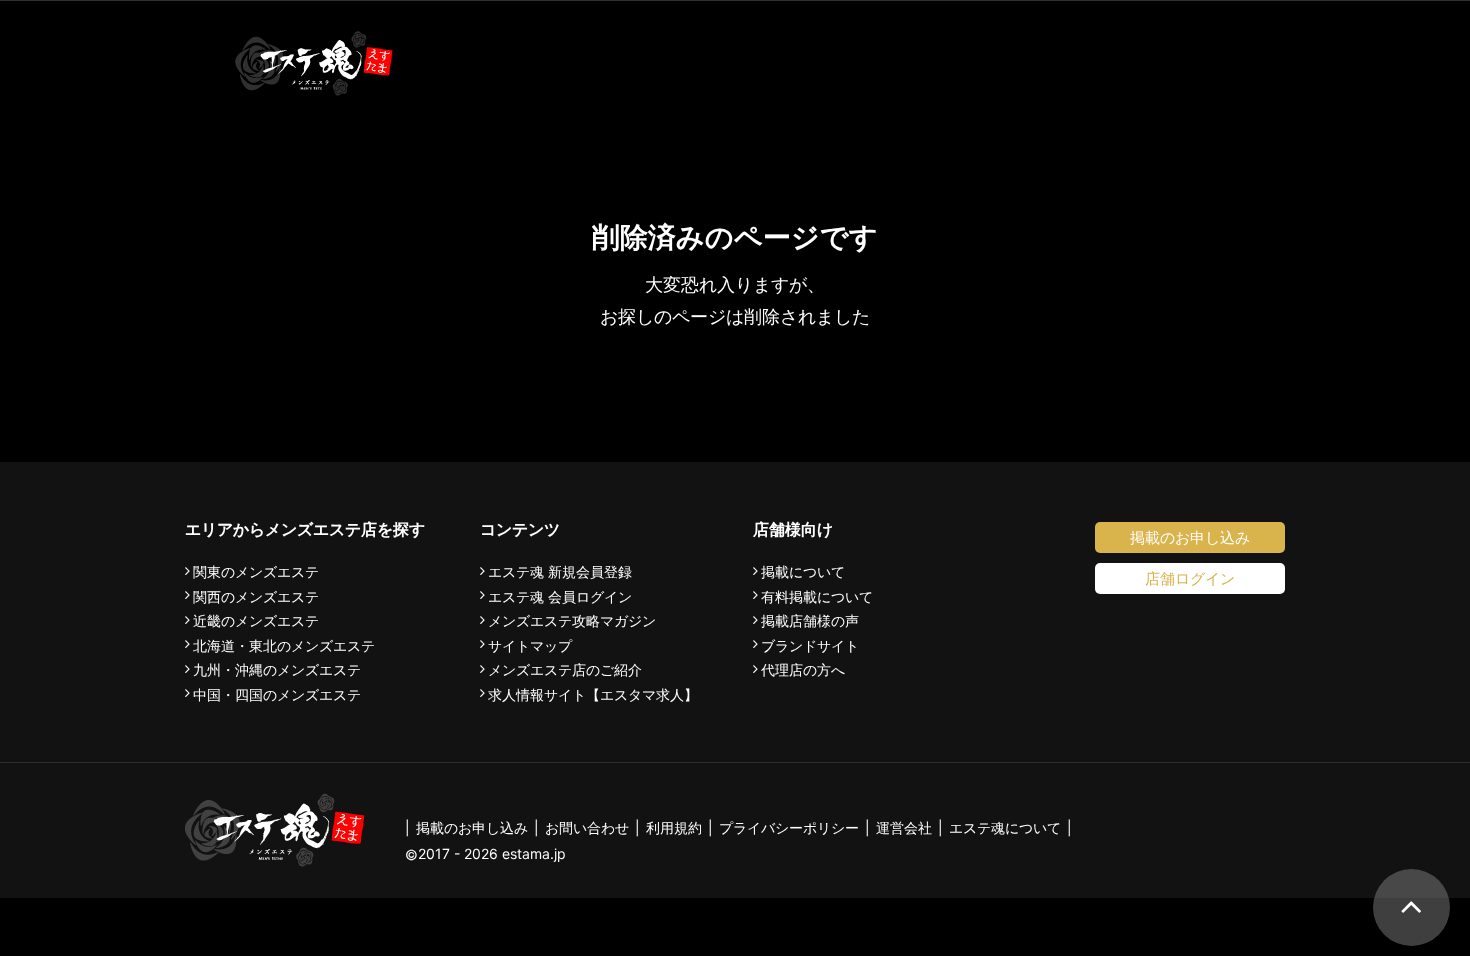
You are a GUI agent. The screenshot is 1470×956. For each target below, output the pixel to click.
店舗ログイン (1190, 578)
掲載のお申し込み (1190, 537)
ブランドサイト (810, 646)
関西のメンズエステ (256, 597)
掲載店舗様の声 (810, 621)
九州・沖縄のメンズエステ (277, 670)
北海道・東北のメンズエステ (284, 646)
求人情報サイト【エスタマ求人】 (593, 695)
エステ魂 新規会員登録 (560, 572)
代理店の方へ (803, 670)
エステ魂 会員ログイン (560, 597)
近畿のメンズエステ (256, 621)
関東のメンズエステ (256, 572)
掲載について (803, 572)
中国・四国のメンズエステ (277, 695)
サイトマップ (530, 646)
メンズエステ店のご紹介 (565, 670)
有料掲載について (817, 597)
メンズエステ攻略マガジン (572, 621)
